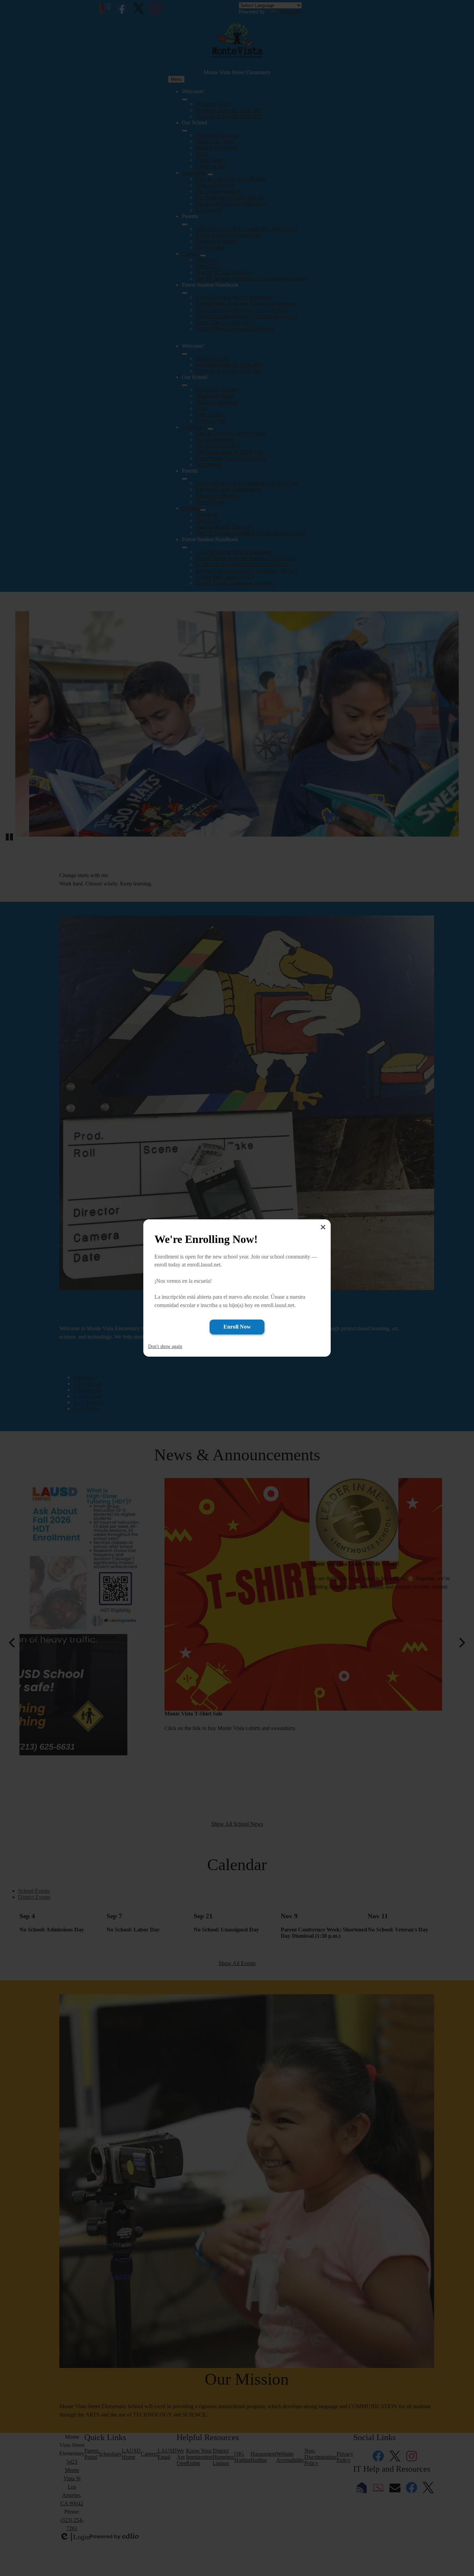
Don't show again (165, 1346)
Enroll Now (237, 1327)
